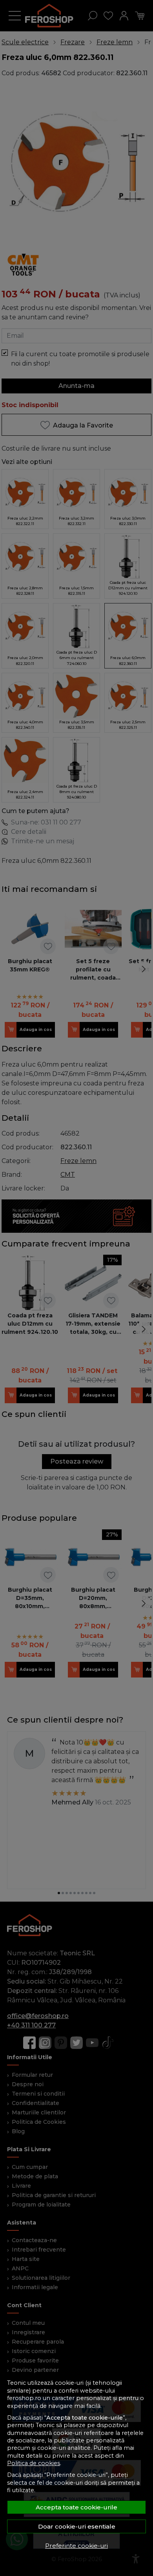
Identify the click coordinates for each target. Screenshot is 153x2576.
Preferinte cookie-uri (76, 2546)
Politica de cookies (34, 2463)
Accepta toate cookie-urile (76, 2507)
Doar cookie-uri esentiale (77, 2526)
